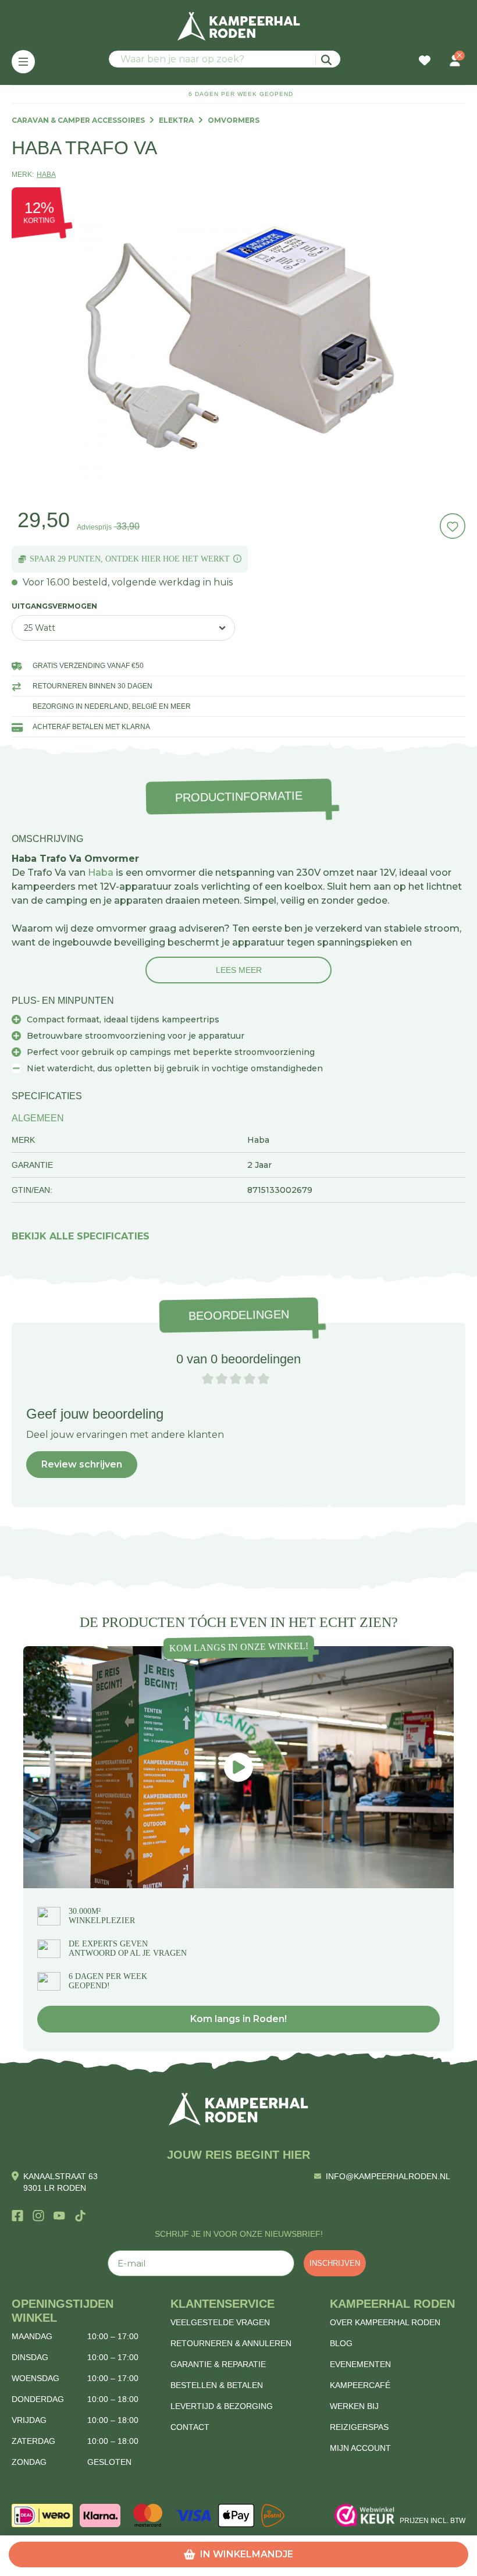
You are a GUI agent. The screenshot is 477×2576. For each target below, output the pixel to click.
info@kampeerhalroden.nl (388, 2176)
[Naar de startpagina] (238, 26)
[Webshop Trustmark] (365, 2515)
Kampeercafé (360, 2385)
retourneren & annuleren (231, 2343)
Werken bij (354, 2406)
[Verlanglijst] (425, 62)
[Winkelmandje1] (440, 55)
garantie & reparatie (218, 2364)
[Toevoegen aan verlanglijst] (453, 526)
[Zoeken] (328, 59)
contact (190, 2427)
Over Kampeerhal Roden (385, 2322)
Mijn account (360, 2448)
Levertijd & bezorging (222, 2406)
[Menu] (23, 62)
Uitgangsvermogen (54, 606)
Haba (101, 873)
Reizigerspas (359, 2427)
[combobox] (225, 59)
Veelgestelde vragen (220, 2322)
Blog (341, 2343)
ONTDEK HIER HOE (143, 559)
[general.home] (238, 2109)
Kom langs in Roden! (238, 2019)
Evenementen (360, 2364)
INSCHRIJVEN (335, 2263)
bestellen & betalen (217, 2385)
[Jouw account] (455, 62)
